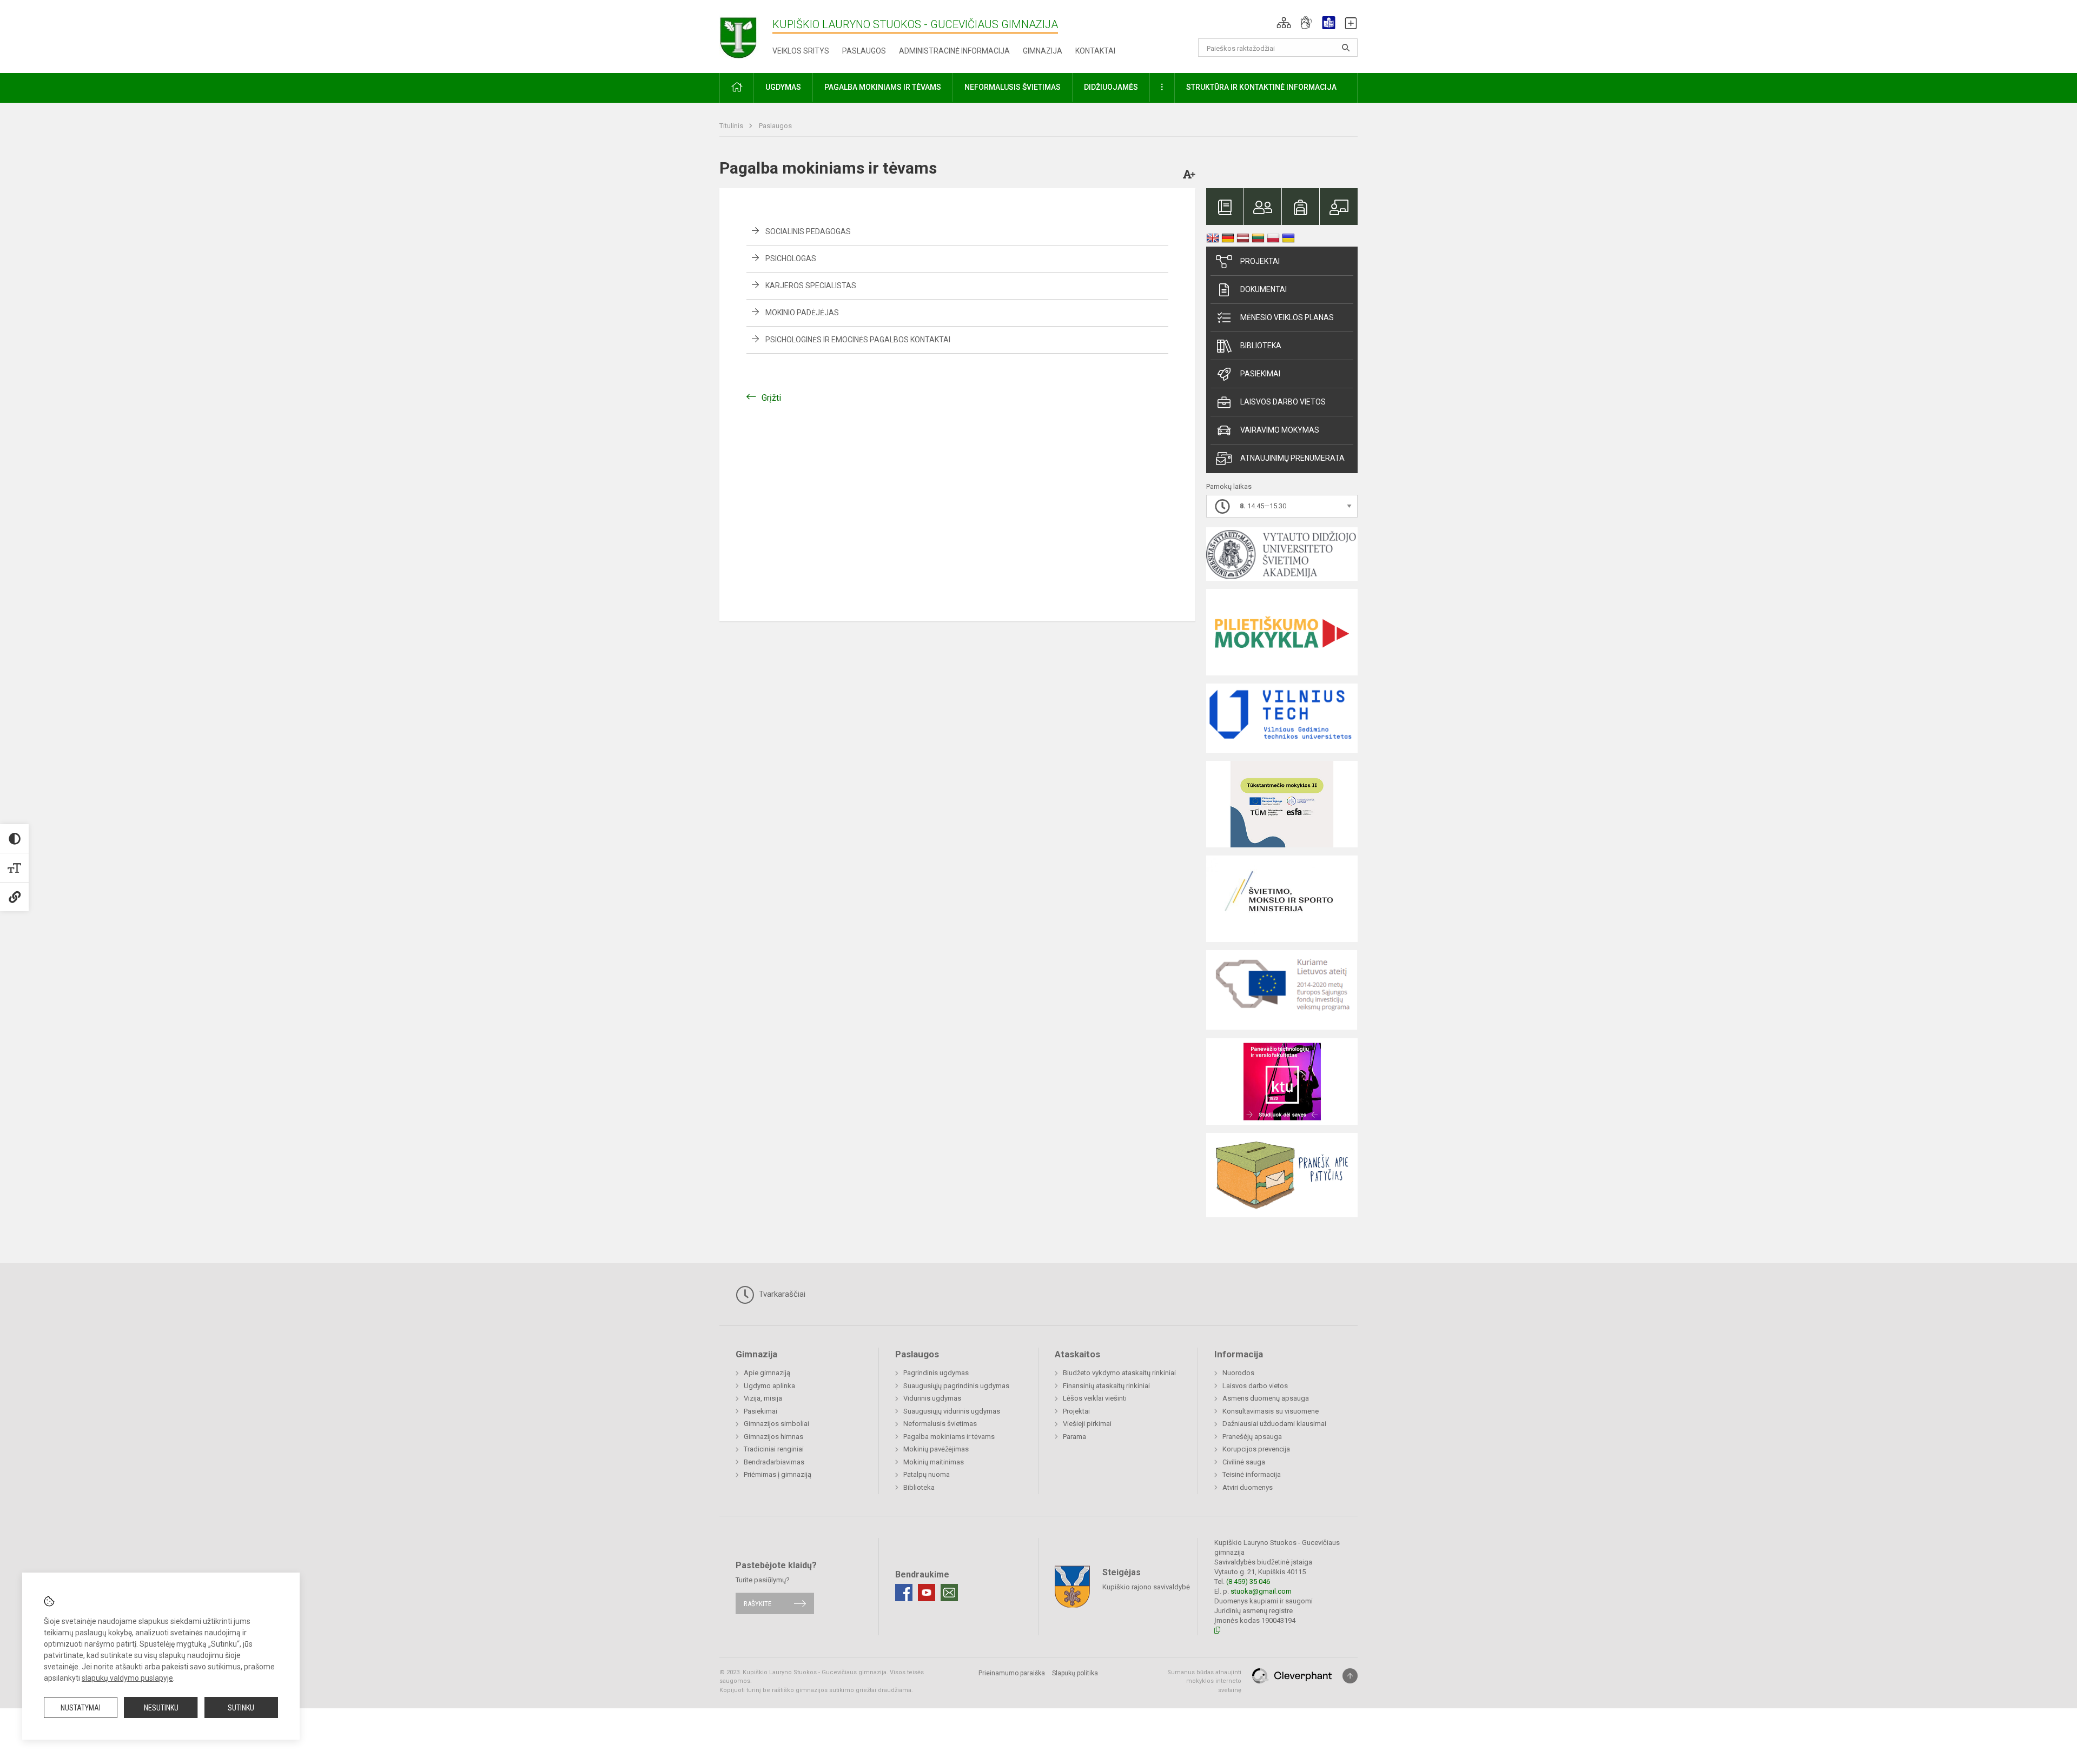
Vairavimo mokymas (1280, 430)
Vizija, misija (763, 1398)
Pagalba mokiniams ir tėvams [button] (883, 87)
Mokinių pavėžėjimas (936, 1449)
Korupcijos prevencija (1256, 1449)
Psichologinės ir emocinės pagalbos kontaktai (858, 340)
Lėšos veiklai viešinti (1095, 1398)
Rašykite (758, 1604)
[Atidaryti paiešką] (1346, 48)
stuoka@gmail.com (1261, 1591)
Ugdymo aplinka (769, 1386)
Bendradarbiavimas (774, 1462)
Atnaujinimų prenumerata (1292, 458)
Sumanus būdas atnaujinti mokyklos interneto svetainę (1204, 1681)
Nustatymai (81, 1708)
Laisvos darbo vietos (1283, 402)
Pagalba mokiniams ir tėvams (949, 1437)
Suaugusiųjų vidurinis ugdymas (952, 1411)
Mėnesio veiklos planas (1287, 317)
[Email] (949, 1593)
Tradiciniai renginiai (774, 1449)
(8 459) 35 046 (1248, 1581)
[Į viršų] (1350, 1676)
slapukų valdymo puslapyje (127, 1678)
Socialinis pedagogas (808, 231)
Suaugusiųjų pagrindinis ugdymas (956, 1386)
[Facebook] (904, 1593)
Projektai (1260, 261)
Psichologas (791, 258)
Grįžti (771, 398)
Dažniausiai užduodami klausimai (1274, 1424)
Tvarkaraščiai (781, 1294)
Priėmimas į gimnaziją (778, 1474)
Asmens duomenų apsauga (1266, 1398)
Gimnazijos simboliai (776, 1424)
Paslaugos (864, 51)
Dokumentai (1264, 289)
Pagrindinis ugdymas (936, 1373)
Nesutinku (161, 1708)
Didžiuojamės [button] (1111, 87)
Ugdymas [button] (783, 87)
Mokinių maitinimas (934, 1462)
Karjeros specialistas (811, 286)
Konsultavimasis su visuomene (1271, 1411)
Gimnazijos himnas (773, 1437)
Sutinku (241, 1708)
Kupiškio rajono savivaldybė (1146, 1586)
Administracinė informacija (954, 51)
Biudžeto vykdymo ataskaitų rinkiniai (1119, 1373)
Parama (1074, 1437)
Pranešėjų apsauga (1252, 1437)
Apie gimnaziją (767, 1373)
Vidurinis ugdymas (932, 1398)
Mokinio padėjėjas (802, 313)
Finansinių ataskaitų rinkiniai (1106, 1386)
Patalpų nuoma (927, 1474)
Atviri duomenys (1248, 1487)
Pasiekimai (1260, 374)
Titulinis (732, 126)
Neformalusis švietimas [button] (1013, 87)
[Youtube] (927, 1593)
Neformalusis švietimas (940, 1424)
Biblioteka (1261, 346)
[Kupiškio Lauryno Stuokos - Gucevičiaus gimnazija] (746, 34)
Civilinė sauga (1244, 1462)
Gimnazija (1043, 51)
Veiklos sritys (801, 51)
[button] (1284, 23)
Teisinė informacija (1252, 1474)
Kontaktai (1095, 51)
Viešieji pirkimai (1087, 1424)
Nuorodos (1238, 1373)
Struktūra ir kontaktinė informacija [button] (1261, 87)
